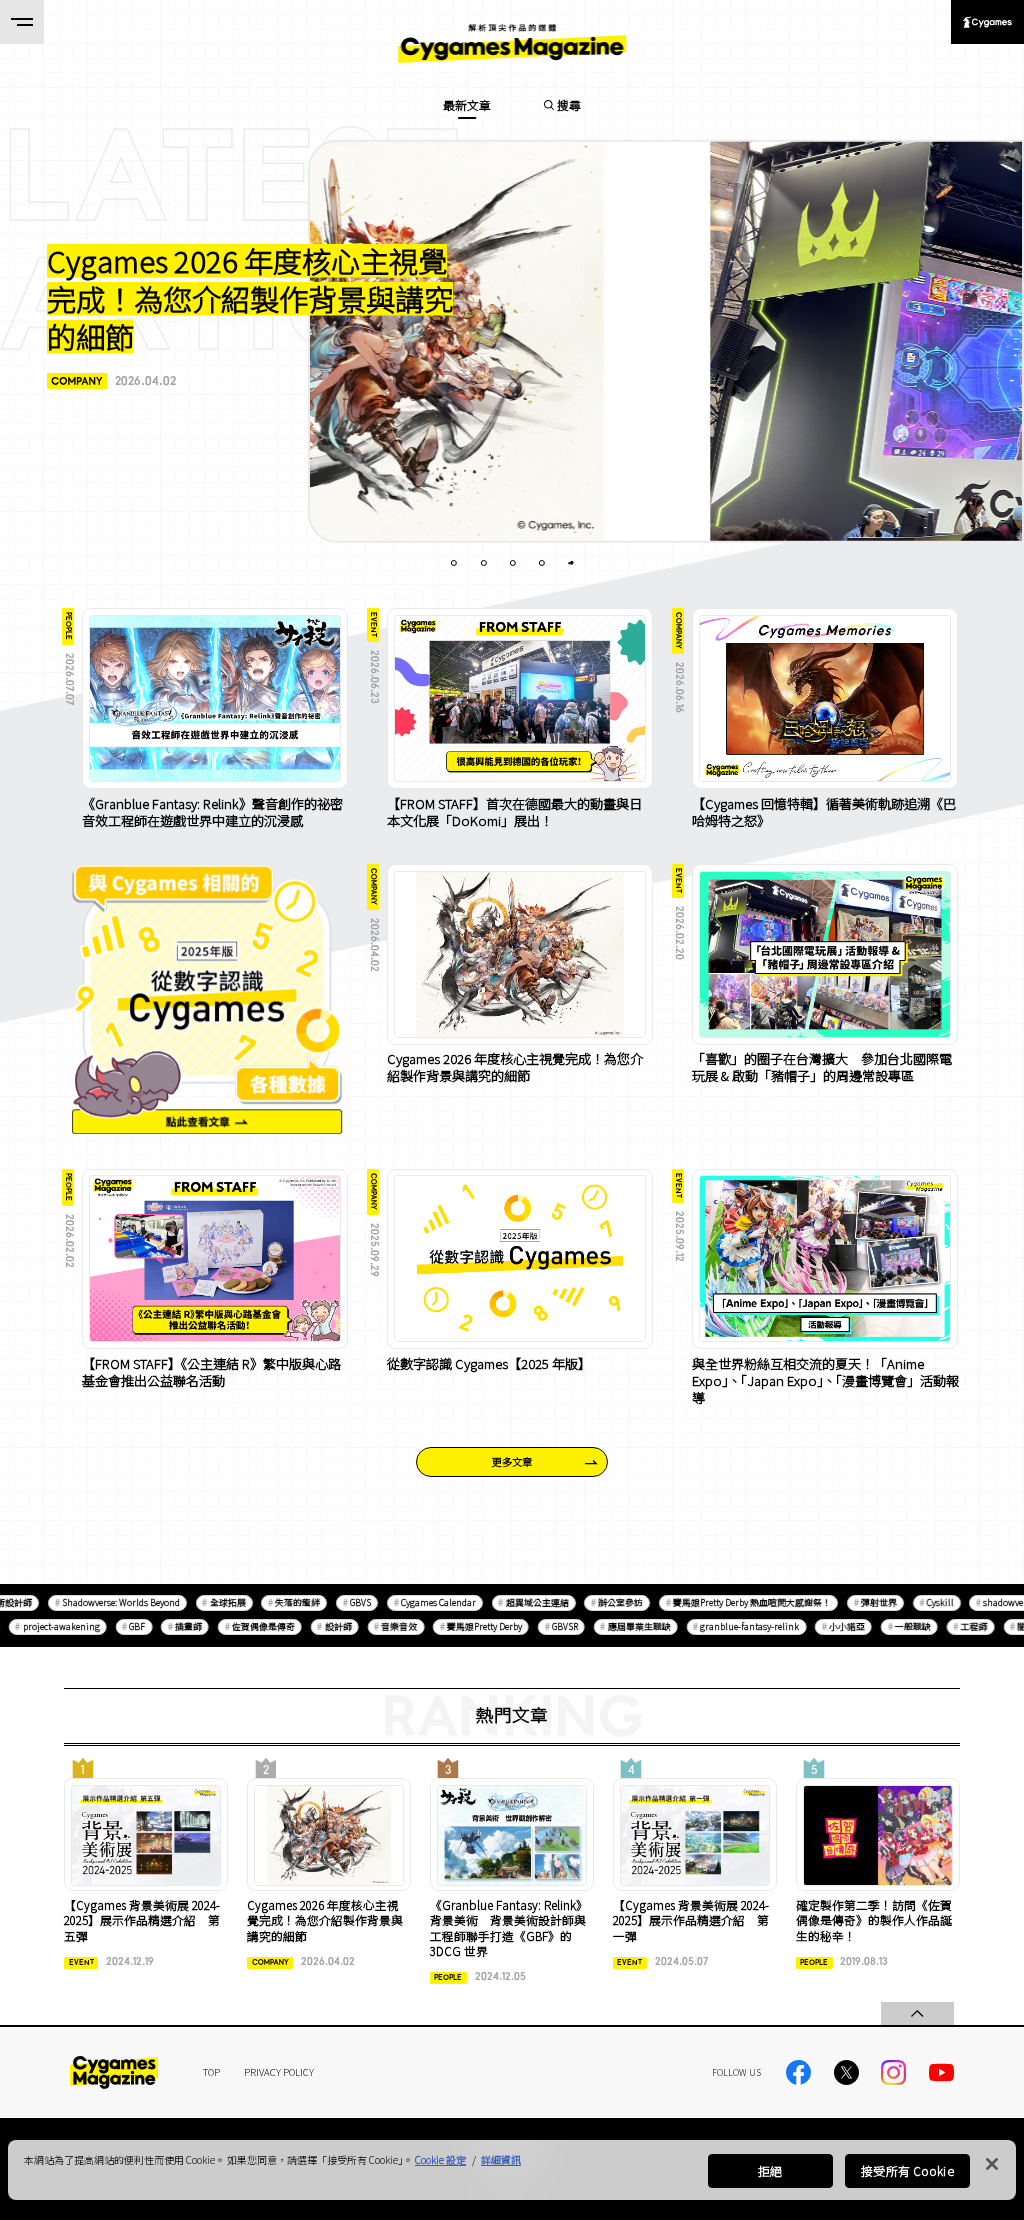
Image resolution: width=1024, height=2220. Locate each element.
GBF (112, 1627)
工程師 (948, 1627)
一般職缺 (887, 1627)
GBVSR (539, 1627)
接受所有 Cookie (907, 2170)
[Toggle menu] (22, 22)
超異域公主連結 (511, 1602)
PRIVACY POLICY (279, 2072)
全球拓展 (202, 1602)
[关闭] (992, 2164)
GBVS (334, 1602)
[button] (253, 315)
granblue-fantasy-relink (724, 1627)
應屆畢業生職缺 (613, 1627)
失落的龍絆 (272, 1602)
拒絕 (770, 2170)
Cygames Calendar (412, 1602)
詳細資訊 (501, 2159)
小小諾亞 (821, 1627)
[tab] (454, 563)
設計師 (312, 1627)
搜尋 (569, 104)
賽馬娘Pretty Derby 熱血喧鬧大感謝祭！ (726, 1602)
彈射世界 (853, 1602)
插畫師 (162, 1627)
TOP (211, 2072)
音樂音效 (374, 1627)
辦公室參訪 (595, 1602)
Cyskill (914, 1602)
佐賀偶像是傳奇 (237, 1627)
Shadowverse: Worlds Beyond (95, 1602)
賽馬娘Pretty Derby (458, 1627)
